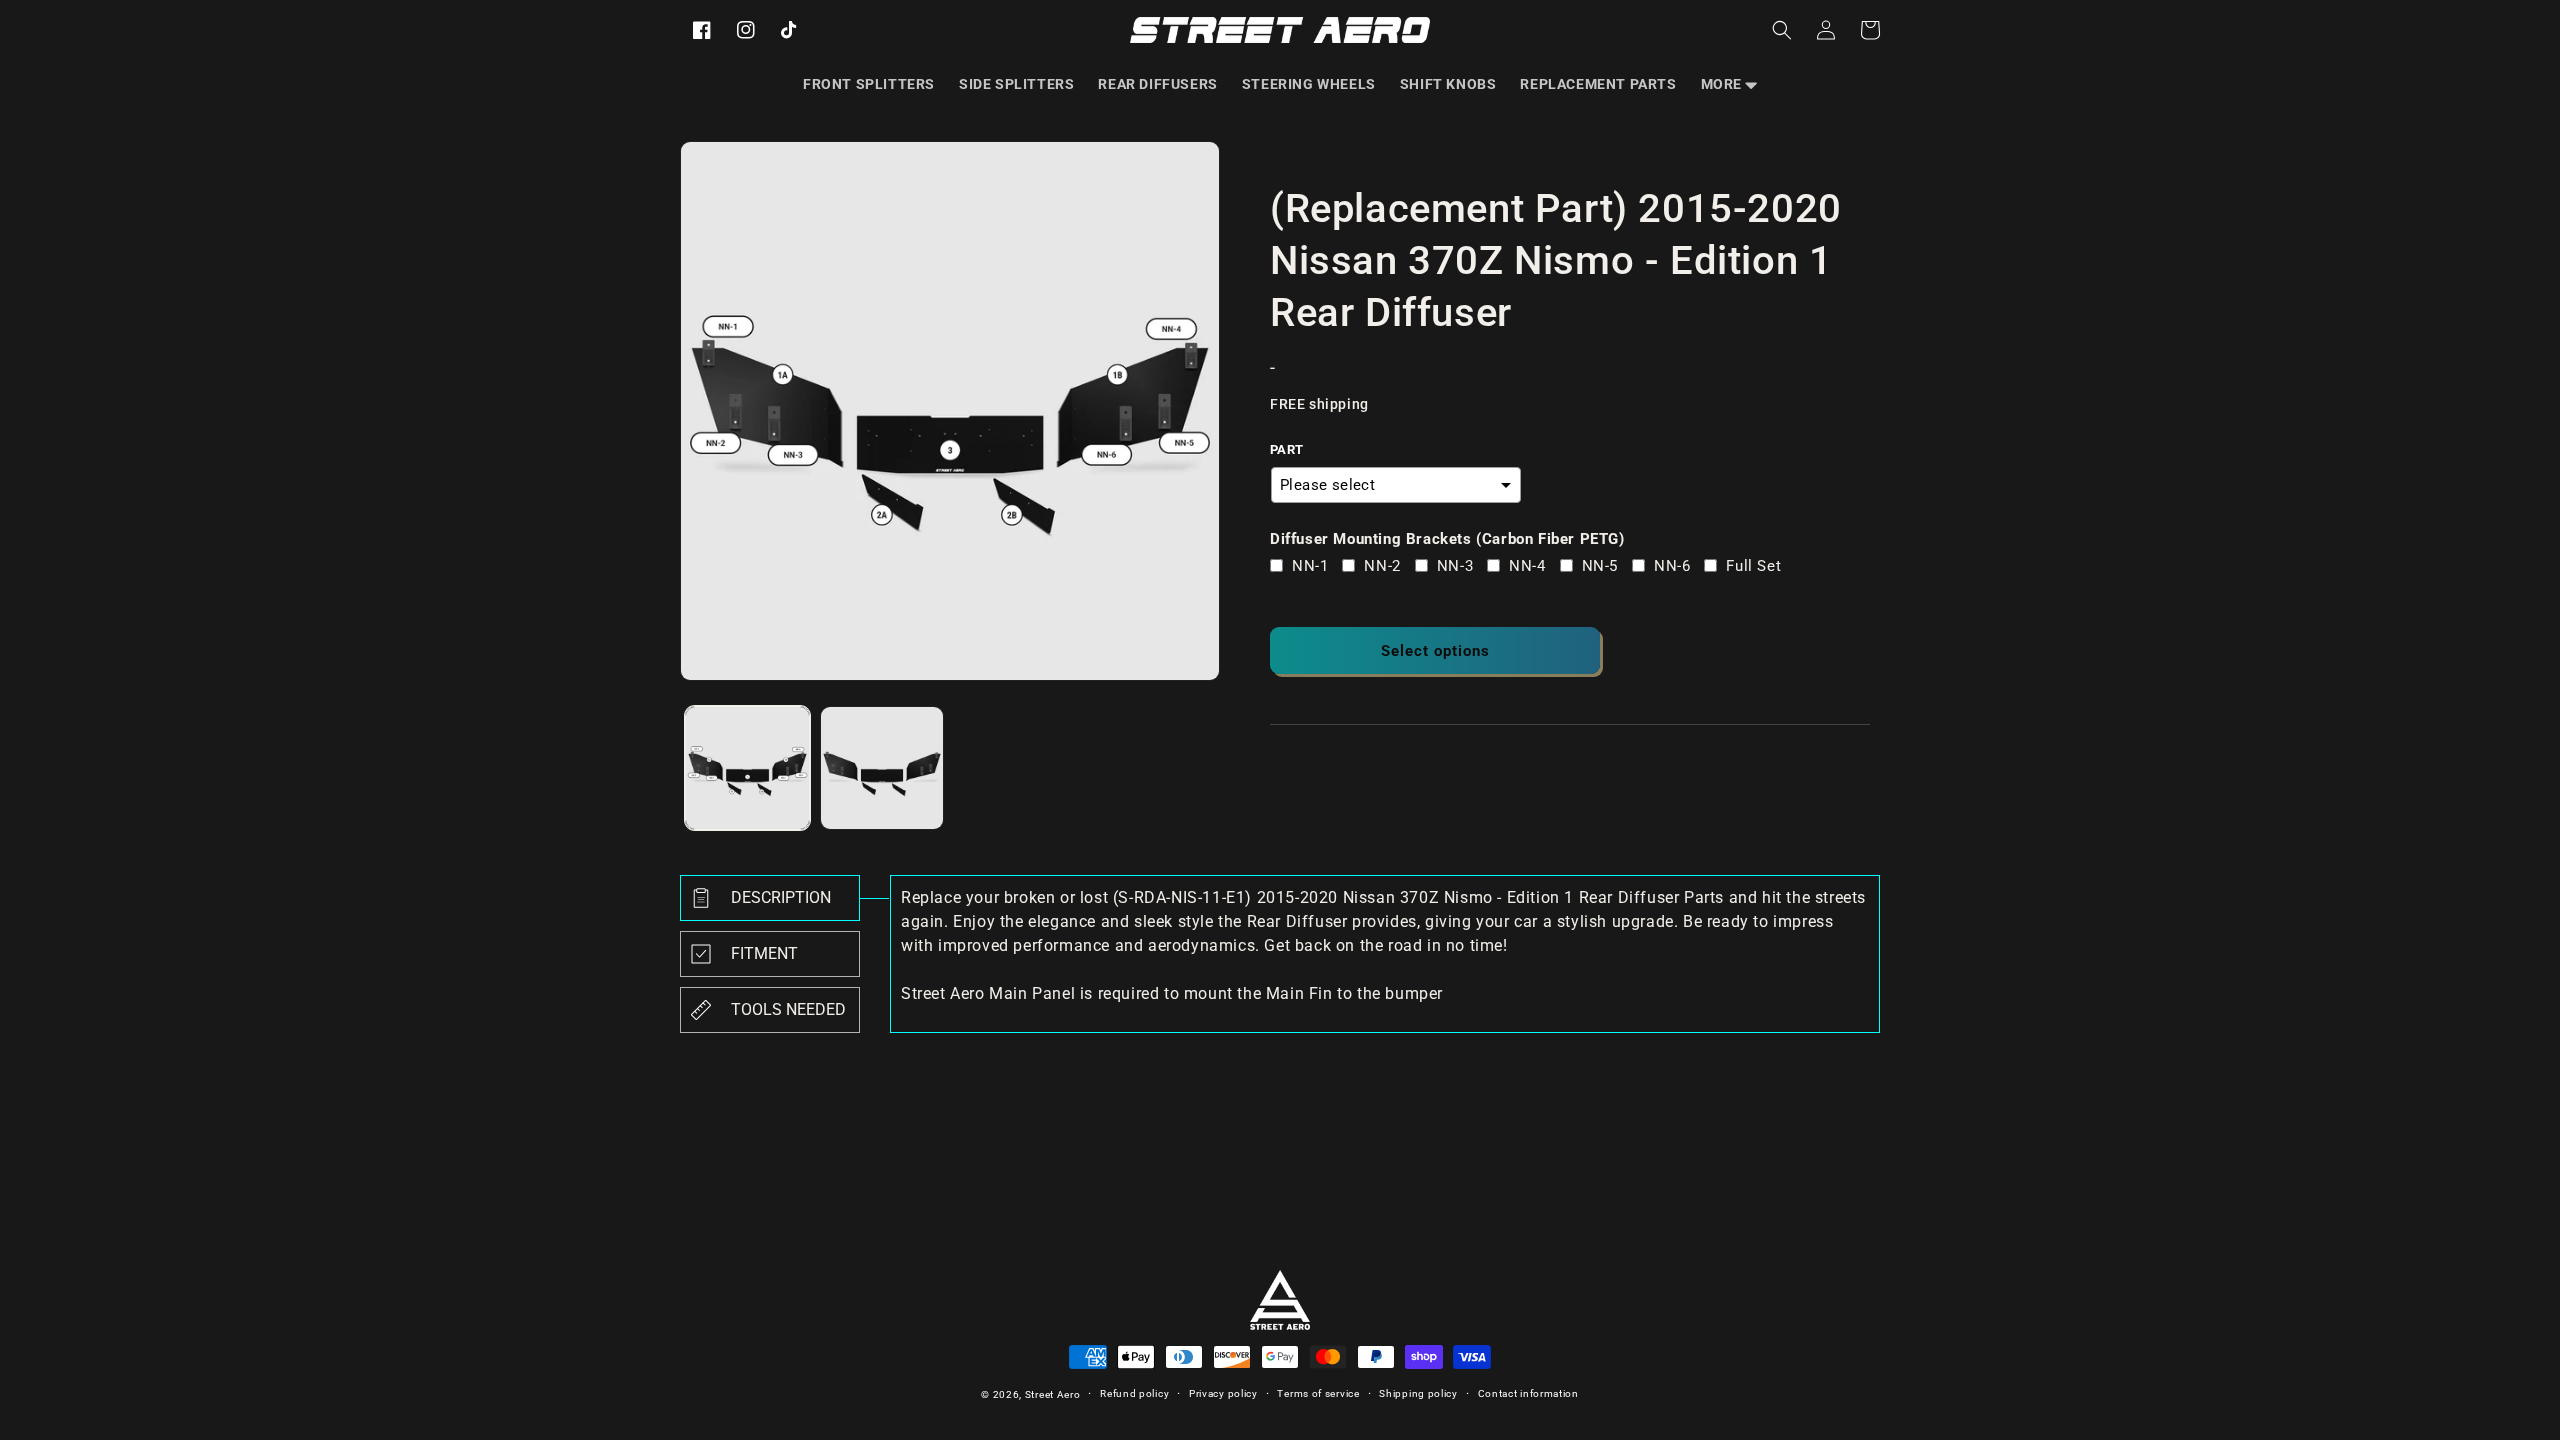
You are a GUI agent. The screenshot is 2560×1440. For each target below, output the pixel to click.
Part (1287, 449)
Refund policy (1134, 1393)
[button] (1729, 84)
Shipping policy (1418, 1393)
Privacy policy (1223, 1393)
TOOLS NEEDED (788, 1009)
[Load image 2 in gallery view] (882, 768)
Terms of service (1318, 1393)
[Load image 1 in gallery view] (747, 768)
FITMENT (764, 953)
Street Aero (1053, 1394)
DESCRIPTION (781, 897)
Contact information (1528, 1393)
